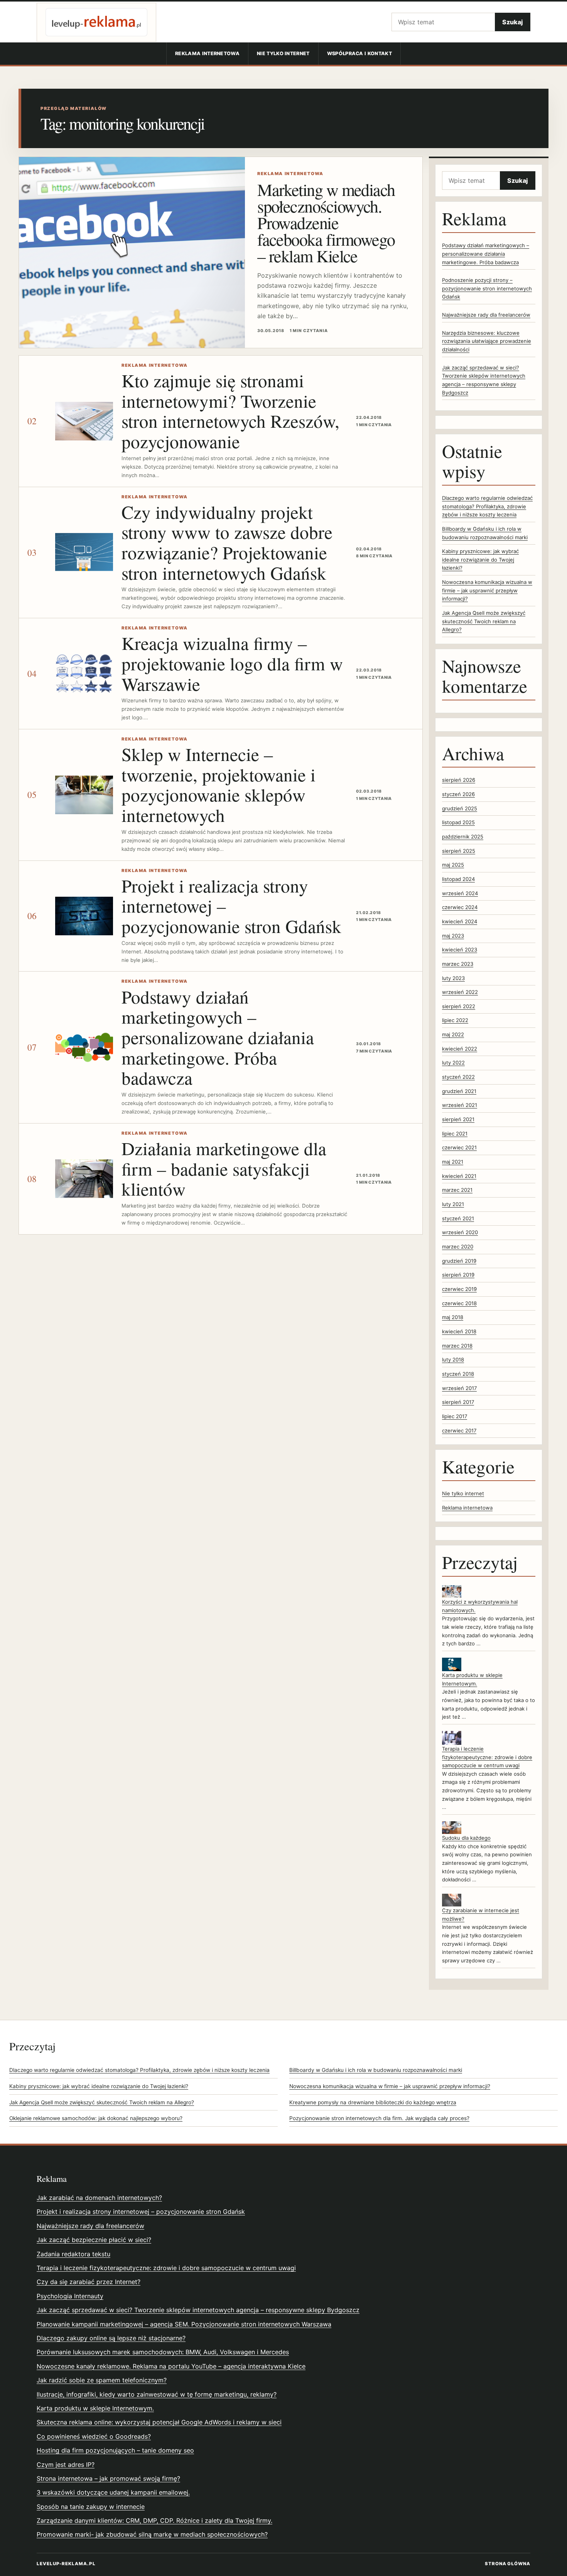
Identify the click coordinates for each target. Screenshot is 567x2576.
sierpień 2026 (459, 780)
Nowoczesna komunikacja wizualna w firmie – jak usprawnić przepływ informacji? (487, 590)
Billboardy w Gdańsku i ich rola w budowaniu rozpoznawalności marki (376, 2070)
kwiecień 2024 (460, 921)
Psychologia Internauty (70, 2296)
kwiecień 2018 (459, 1331)
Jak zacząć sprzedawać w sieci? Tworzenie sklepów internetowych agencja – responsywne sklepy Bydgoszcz (198, 2310)
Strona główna (508, 2564)
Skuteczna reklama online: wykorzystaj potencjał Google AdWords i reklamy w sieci (159, 2422)
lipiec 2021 (455, 1134)
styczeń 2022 (458, 1077)
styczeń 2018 (458, 1374)
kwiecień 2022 (460, 1049)
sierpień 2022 (459, 1006)
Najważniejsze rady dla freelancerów (486, 315)
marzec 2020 (458, 1247)
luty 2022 (453, 1063)
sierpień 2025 (459, 851)
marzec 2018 (457, 1346)
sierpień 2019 (458, 1275)
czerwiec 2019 (459, 1289)
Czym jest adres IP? (66, 2465)
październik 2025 (463, 837)
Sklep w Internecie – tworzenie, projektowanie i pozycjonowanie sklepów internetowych (219, 784)
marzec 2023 (458, 964)
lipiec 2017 (455, 1416)
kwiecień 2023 (460, 950)
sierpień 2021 (458, 1119)
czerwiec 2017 (459, 1431)
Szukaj (513, 22)
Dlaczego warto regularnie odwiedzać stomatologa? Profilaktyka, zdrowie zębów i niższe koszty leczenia (487, 506)
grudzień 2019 (459, 1261)
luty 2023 (453, 978)
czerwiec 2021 (459, 1147)
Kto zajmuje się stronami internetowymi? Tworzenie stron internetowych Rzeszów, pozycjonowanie (230, 411)
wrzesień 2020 (460, 1232)
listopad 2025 (458, 822)
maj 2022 (453, 1034)
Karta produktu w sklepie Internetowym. (95, 2408)
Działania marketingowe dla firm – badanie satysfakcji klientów (224, 1168)
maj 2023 (453, 936)
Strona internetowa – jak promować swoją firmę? (108, 2478)
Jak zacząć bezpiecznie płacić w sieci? (94, 2240)
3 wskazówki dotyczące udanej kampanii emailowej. (113, 2492)
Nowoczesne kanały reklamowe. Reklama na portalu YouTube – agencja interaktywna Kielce (171, 2366)
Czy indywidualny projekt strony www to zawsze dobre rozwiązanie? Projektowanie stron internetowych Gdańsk (227, 542)
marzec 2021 (457, 1190)
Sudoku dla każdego (466, 1838)
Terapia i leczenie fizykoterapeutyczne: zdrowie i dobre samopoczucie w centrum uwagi (487, 1757)
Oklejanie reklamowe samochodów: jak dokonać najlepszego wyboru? (96, 2118)
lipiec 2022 (455, 1020)
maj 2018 (453, 1317)
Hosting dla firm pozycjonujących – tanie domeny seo (115, 2450)
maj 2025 (453, 865)
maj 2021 (453, 1162)
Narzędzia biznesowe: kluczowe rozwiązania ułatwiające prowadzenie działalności (487, 341)
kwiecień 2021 (459, 1176)
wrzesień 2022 (460, 992)
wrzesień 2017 (459, 1388)
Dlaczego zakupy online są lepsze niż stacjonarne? (111, 2338)
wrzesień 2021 (460, 1105)
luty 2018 (453, 1360)
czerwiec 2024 (460, 907)
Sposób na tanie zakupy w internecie (91, 2507)
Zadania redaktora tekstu (73, 2254)
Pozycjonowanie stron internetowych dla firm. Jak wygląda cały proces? (379, 2118)
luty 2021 (453, 1204)
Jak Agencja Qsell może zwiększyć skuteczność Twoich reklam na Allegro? (484, 621)
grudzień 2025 (460, 808)
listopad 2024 (458, 879)
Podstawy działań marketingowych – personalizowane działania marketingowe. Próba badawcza (218, 1037)
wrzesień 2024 (460, 893)
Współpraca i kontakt (359, 53)
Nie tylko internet (283, 53)
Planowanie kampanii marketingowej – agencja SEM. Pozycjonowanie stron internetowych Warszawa (184, 2324)
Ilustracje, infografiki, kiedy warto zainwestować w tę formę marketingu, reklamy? (157, 2394)
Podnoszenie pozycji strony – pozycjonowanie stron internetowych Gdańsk (487, 288)
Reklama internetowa (207, 53)
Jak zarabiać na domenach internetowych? (99, 2198)
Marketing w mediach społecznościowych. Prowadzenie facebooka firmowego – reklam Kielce (326, 223)
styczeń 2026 (458, 794)
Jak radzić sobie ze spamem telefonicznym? (102, 2380)
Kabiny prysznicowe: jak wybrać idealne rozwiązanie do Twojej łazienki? (480, 559)
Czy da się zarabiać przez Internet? (89, 2282)
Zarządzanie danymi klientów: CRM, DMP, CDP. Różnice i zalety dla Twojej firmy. (154, 2520)
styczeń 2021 (458, 1218)
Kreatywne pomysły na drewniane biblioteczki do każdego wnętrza (373, 2102)
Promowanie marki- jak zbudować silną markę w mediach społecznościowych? (152, 2534)
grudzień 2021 (459, 1091)
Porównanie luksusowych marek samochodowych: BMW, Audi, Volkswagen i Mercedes (163, 2352)
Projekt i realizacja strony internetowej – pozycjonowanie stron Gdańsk (141, 2212)
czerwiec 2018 (459, 1303)
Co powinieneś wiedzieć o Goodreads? (94, 2436)
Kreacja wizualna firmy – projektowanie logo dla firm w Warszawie (232, 663)
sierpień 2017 (458, 1402)
